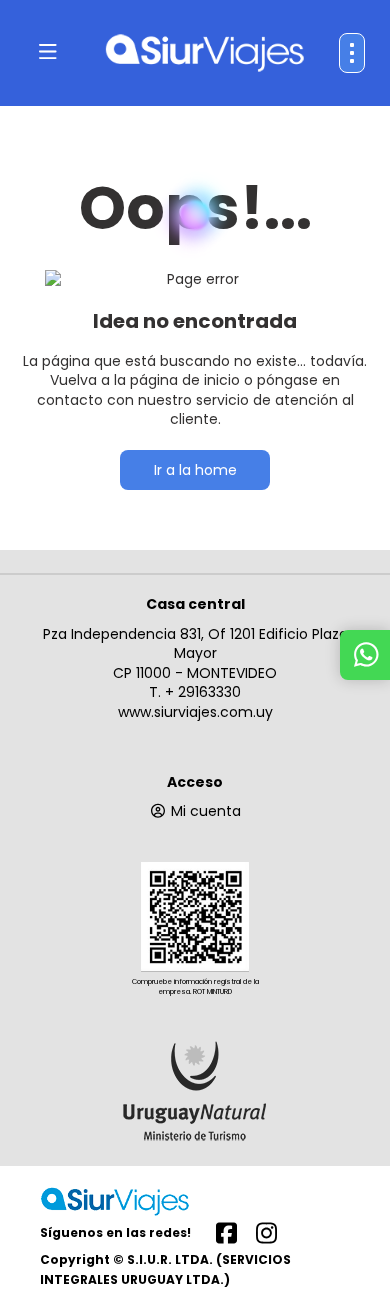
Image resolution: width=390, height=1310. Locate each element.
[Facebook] (226, 1232)
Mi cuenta (206, 811)
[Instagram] (266, 1232)
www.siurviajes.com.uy (195, 712)
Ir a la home (195, 470)
